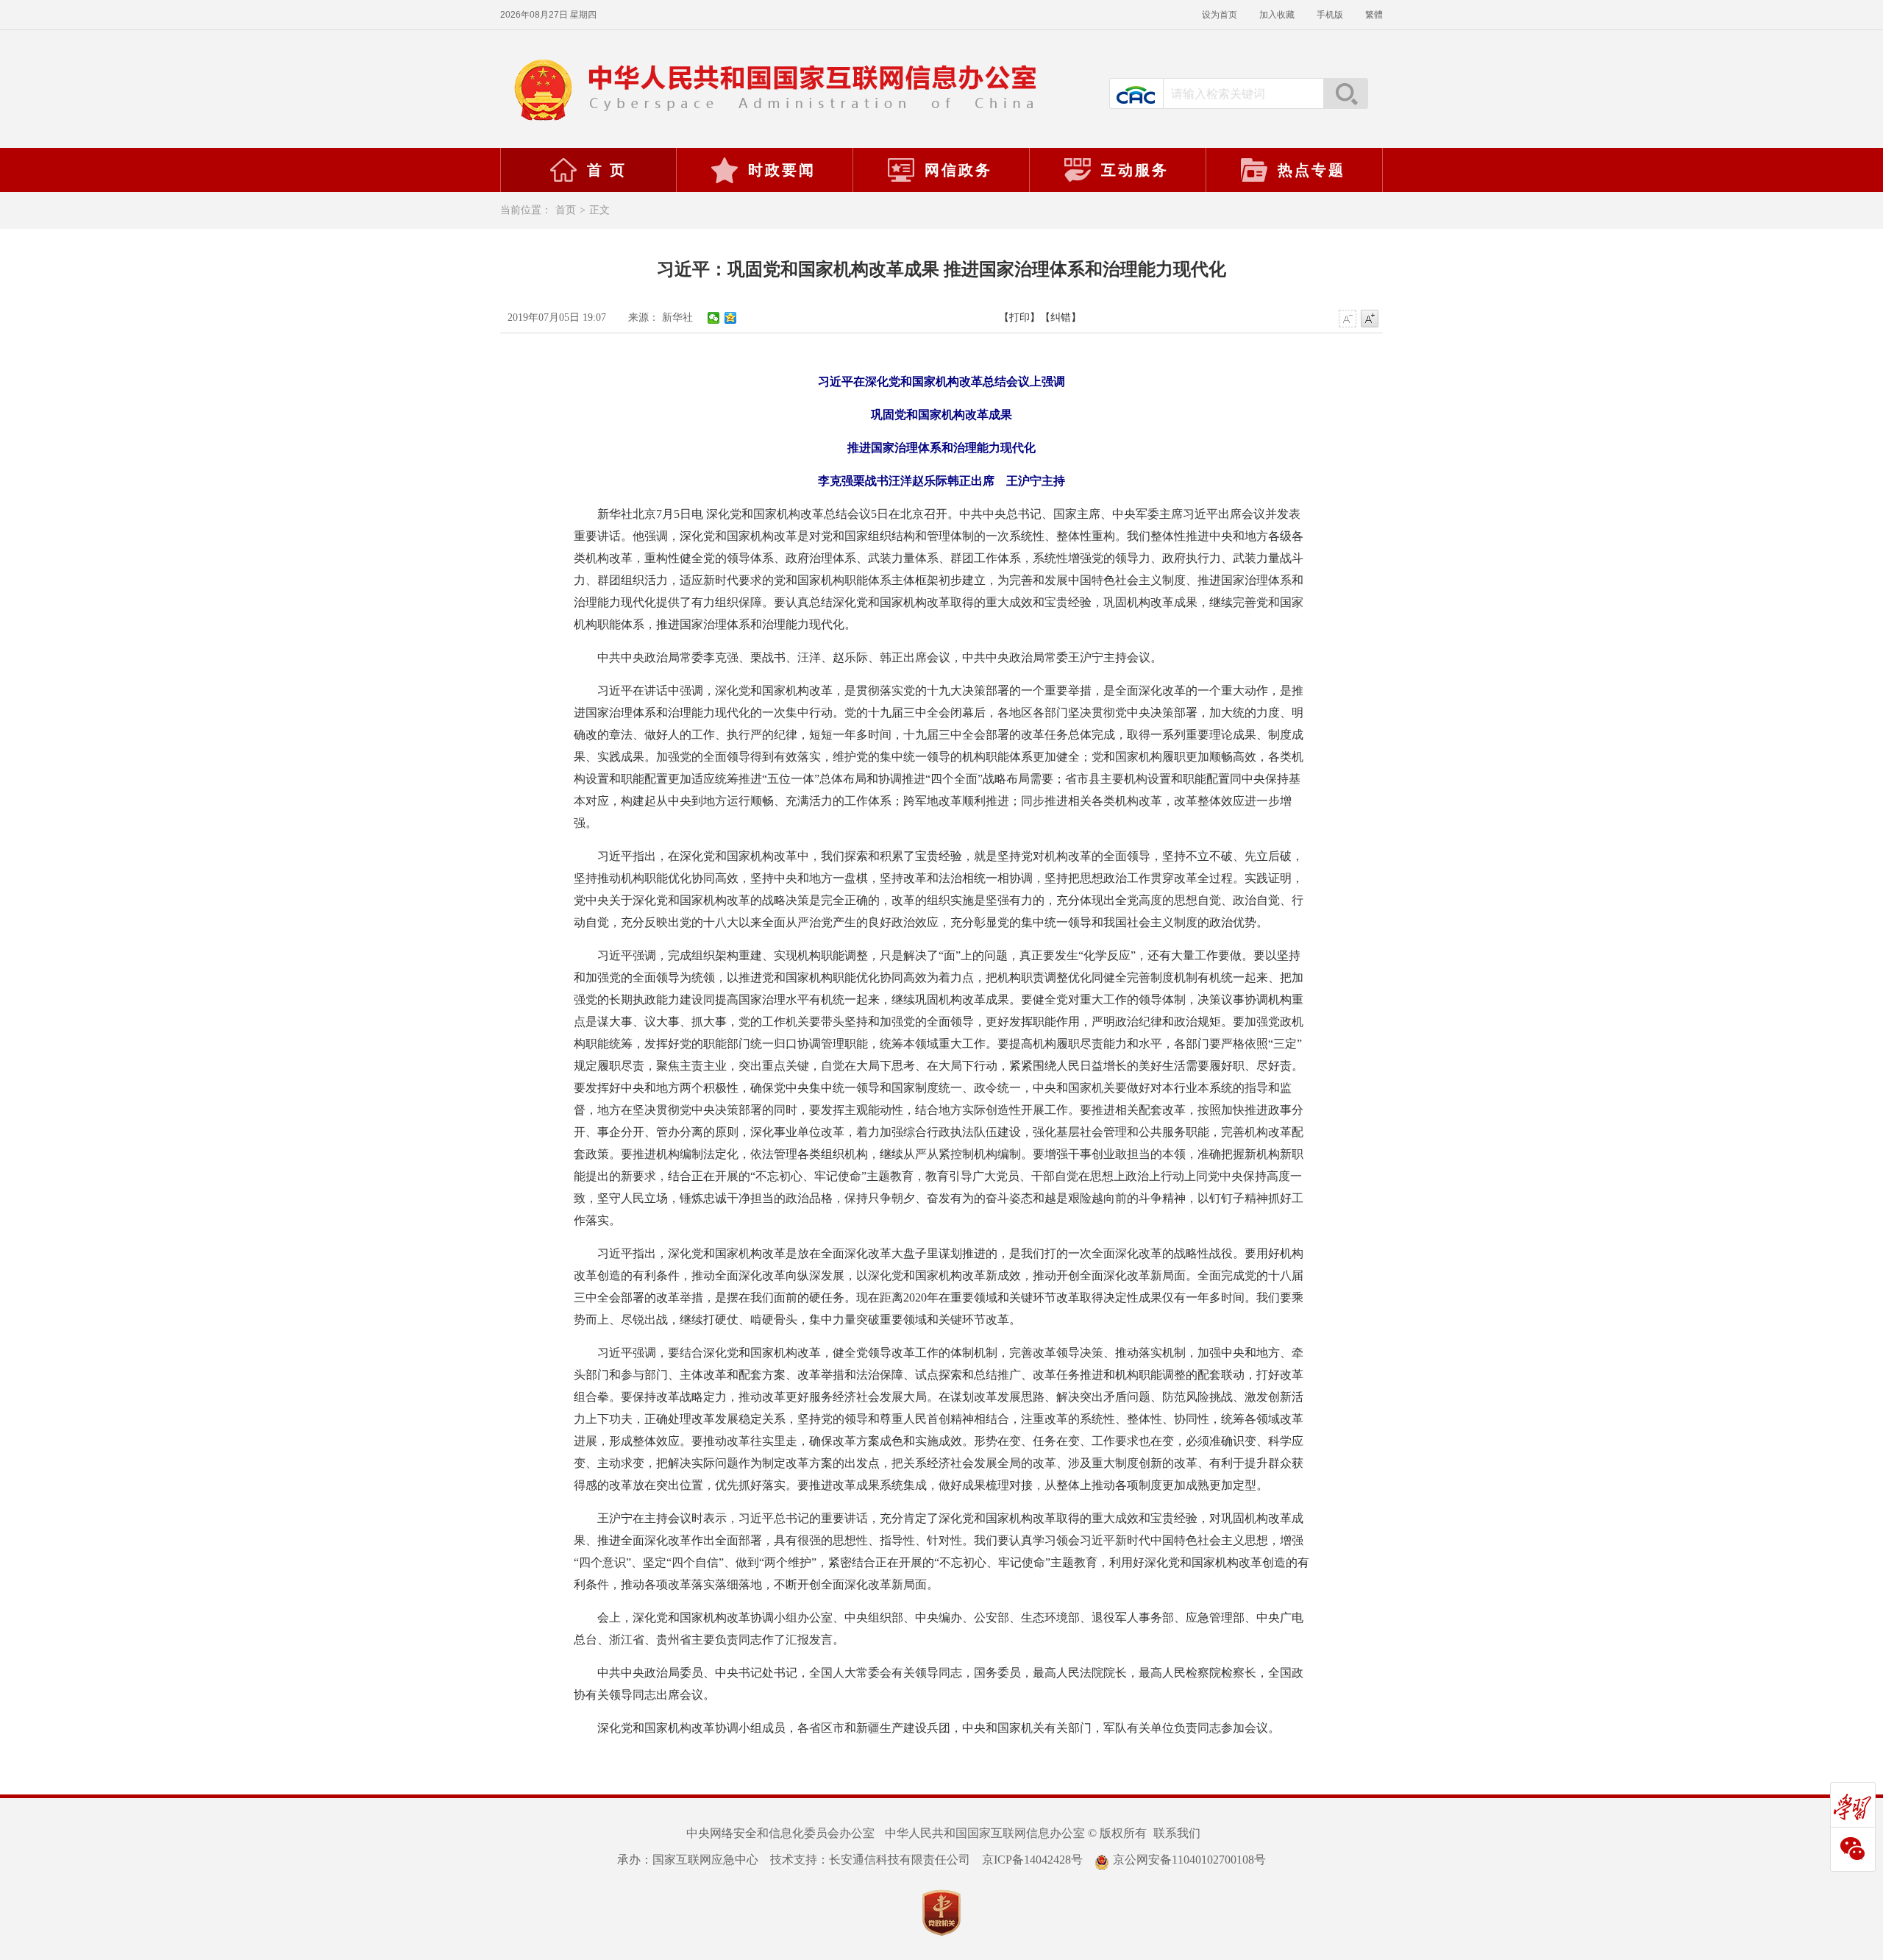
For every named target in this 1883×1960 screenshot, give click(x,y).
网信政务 (958, 170)
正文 (599, 210)
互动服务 (1135, 170)
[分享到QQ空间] (731, 318)
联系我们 (1177, 1833)
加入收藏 (1277, 15)
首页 (566, 210)
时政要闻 (782, 170)
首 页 (607, 170)
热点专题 (1311, 170)
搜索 (1345, 93)
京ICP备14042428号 (1032, 1860)
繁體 (1374, 15)
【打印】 (1019, 317)
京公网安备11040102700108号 (1189, 1860)
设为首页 (1220, 15)
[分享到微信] (714, 318)
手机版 (1330, 15)
